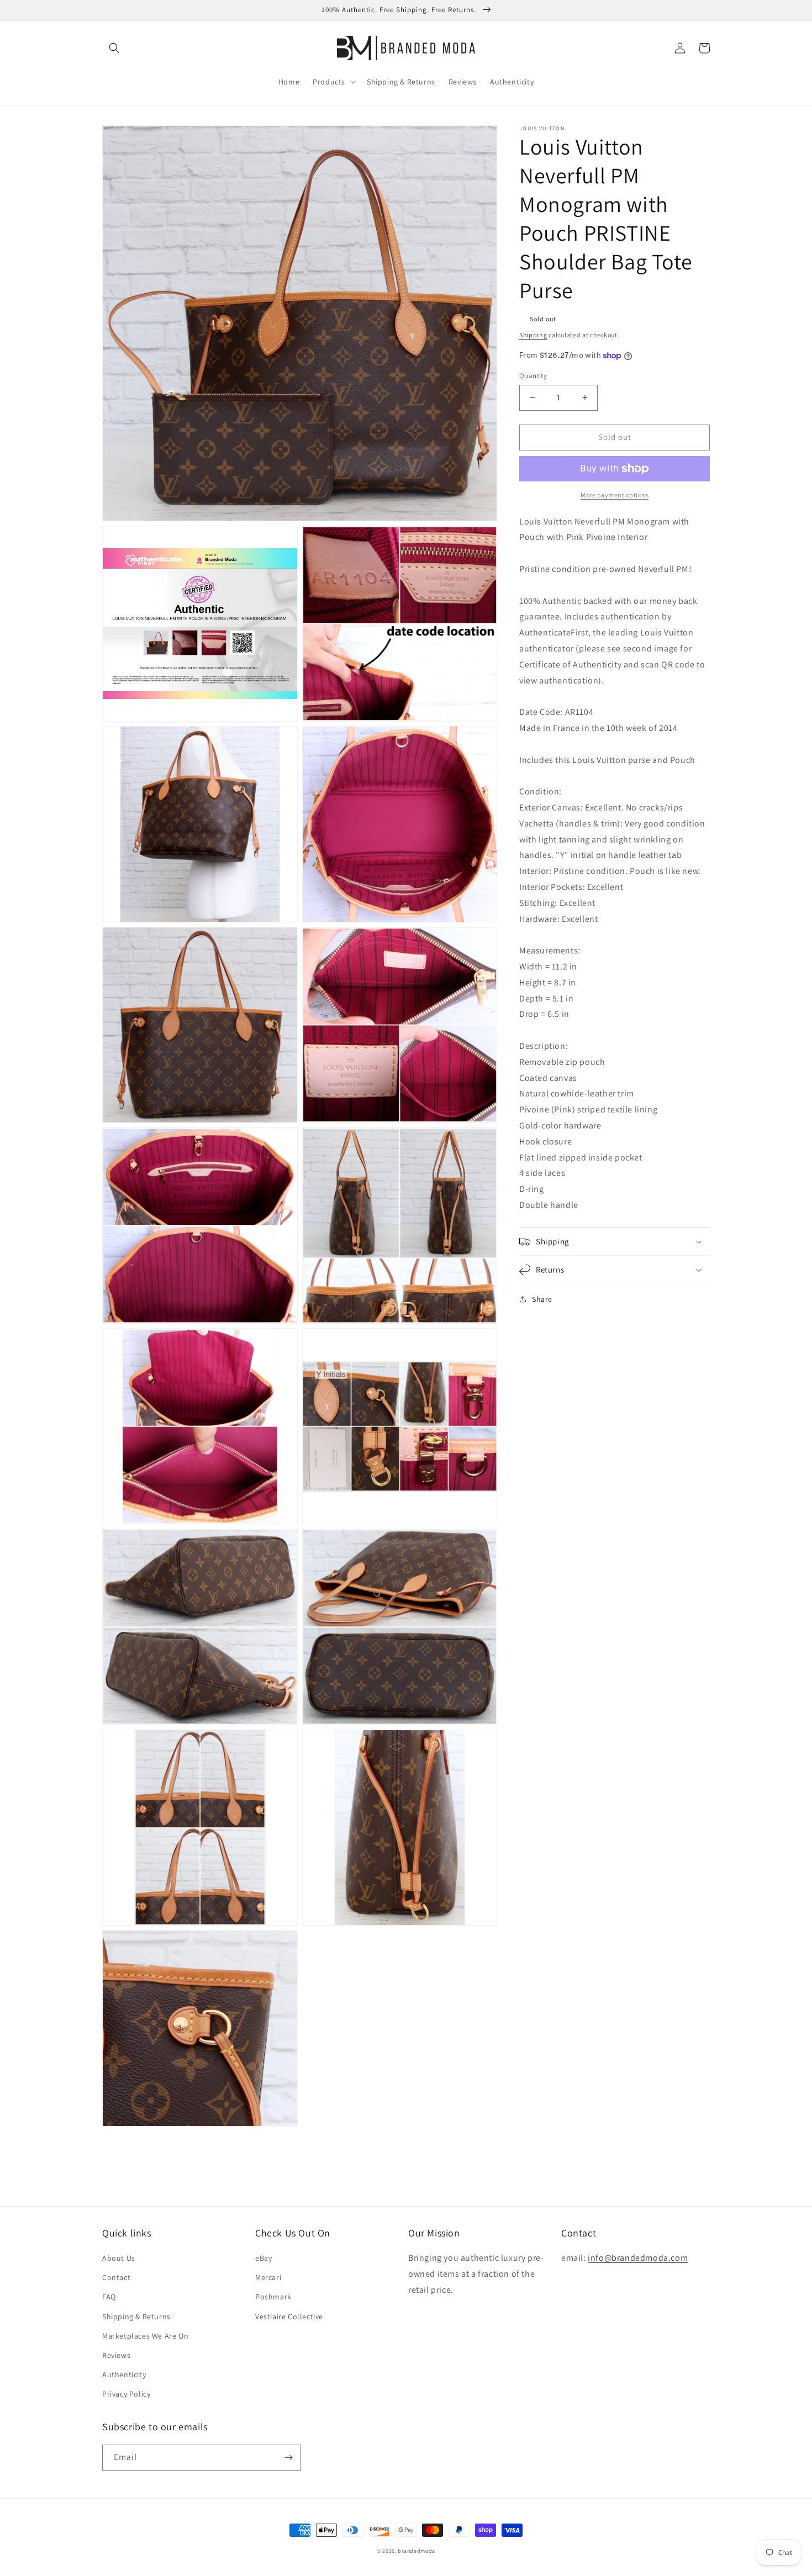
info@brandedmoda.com (638, 2258)
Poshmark (273, 2297)
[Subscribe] (288, 2458)
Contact (116, 2277)
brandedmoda (416, 2551)
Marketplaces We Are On (145, 2336)
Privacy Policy (126, 2394)
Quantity (533, 376)
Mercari (268, 2277)
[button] (114, 48)
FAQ (109, 2297)
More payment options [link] (615, 495)
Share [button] (542, 1299)
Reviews (116, 2355)
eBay (263, 2258)
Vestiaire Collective (289, 2317)
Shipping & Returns (136, 2317)
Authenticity (124, 2374)
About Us (119, 2258)
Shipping (533, 335)
